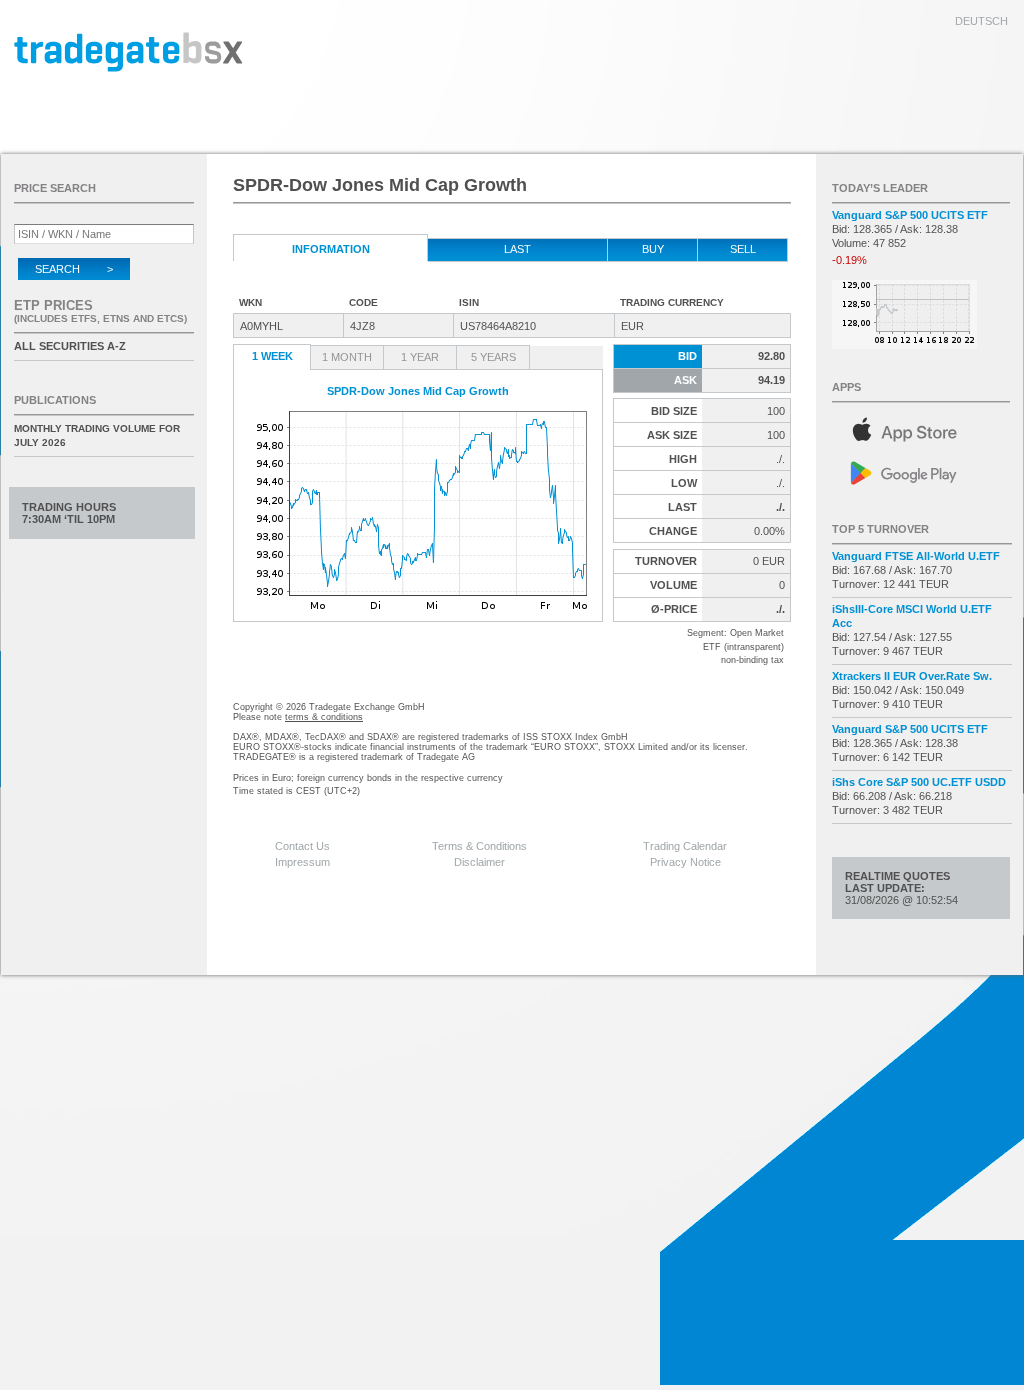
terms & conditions (324, 717)
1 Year (420, 357)
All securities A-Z (70, 346)
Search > (74, 269)
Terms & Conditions (479, 846)
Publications (55, 400)
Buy (653, 249)
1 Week (272, 356)
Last (517, 249)
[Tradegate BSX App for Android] (922, 471)
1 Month (347, 357)
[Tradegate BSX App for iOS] (922, 426)
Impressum (302, 862)
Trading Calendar (685, 846)
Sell (743, 249)
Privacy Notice (685, 862)
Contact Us (302, 846)
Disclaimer (479, 862)
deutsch (981, 21)
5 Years (493, 357)
